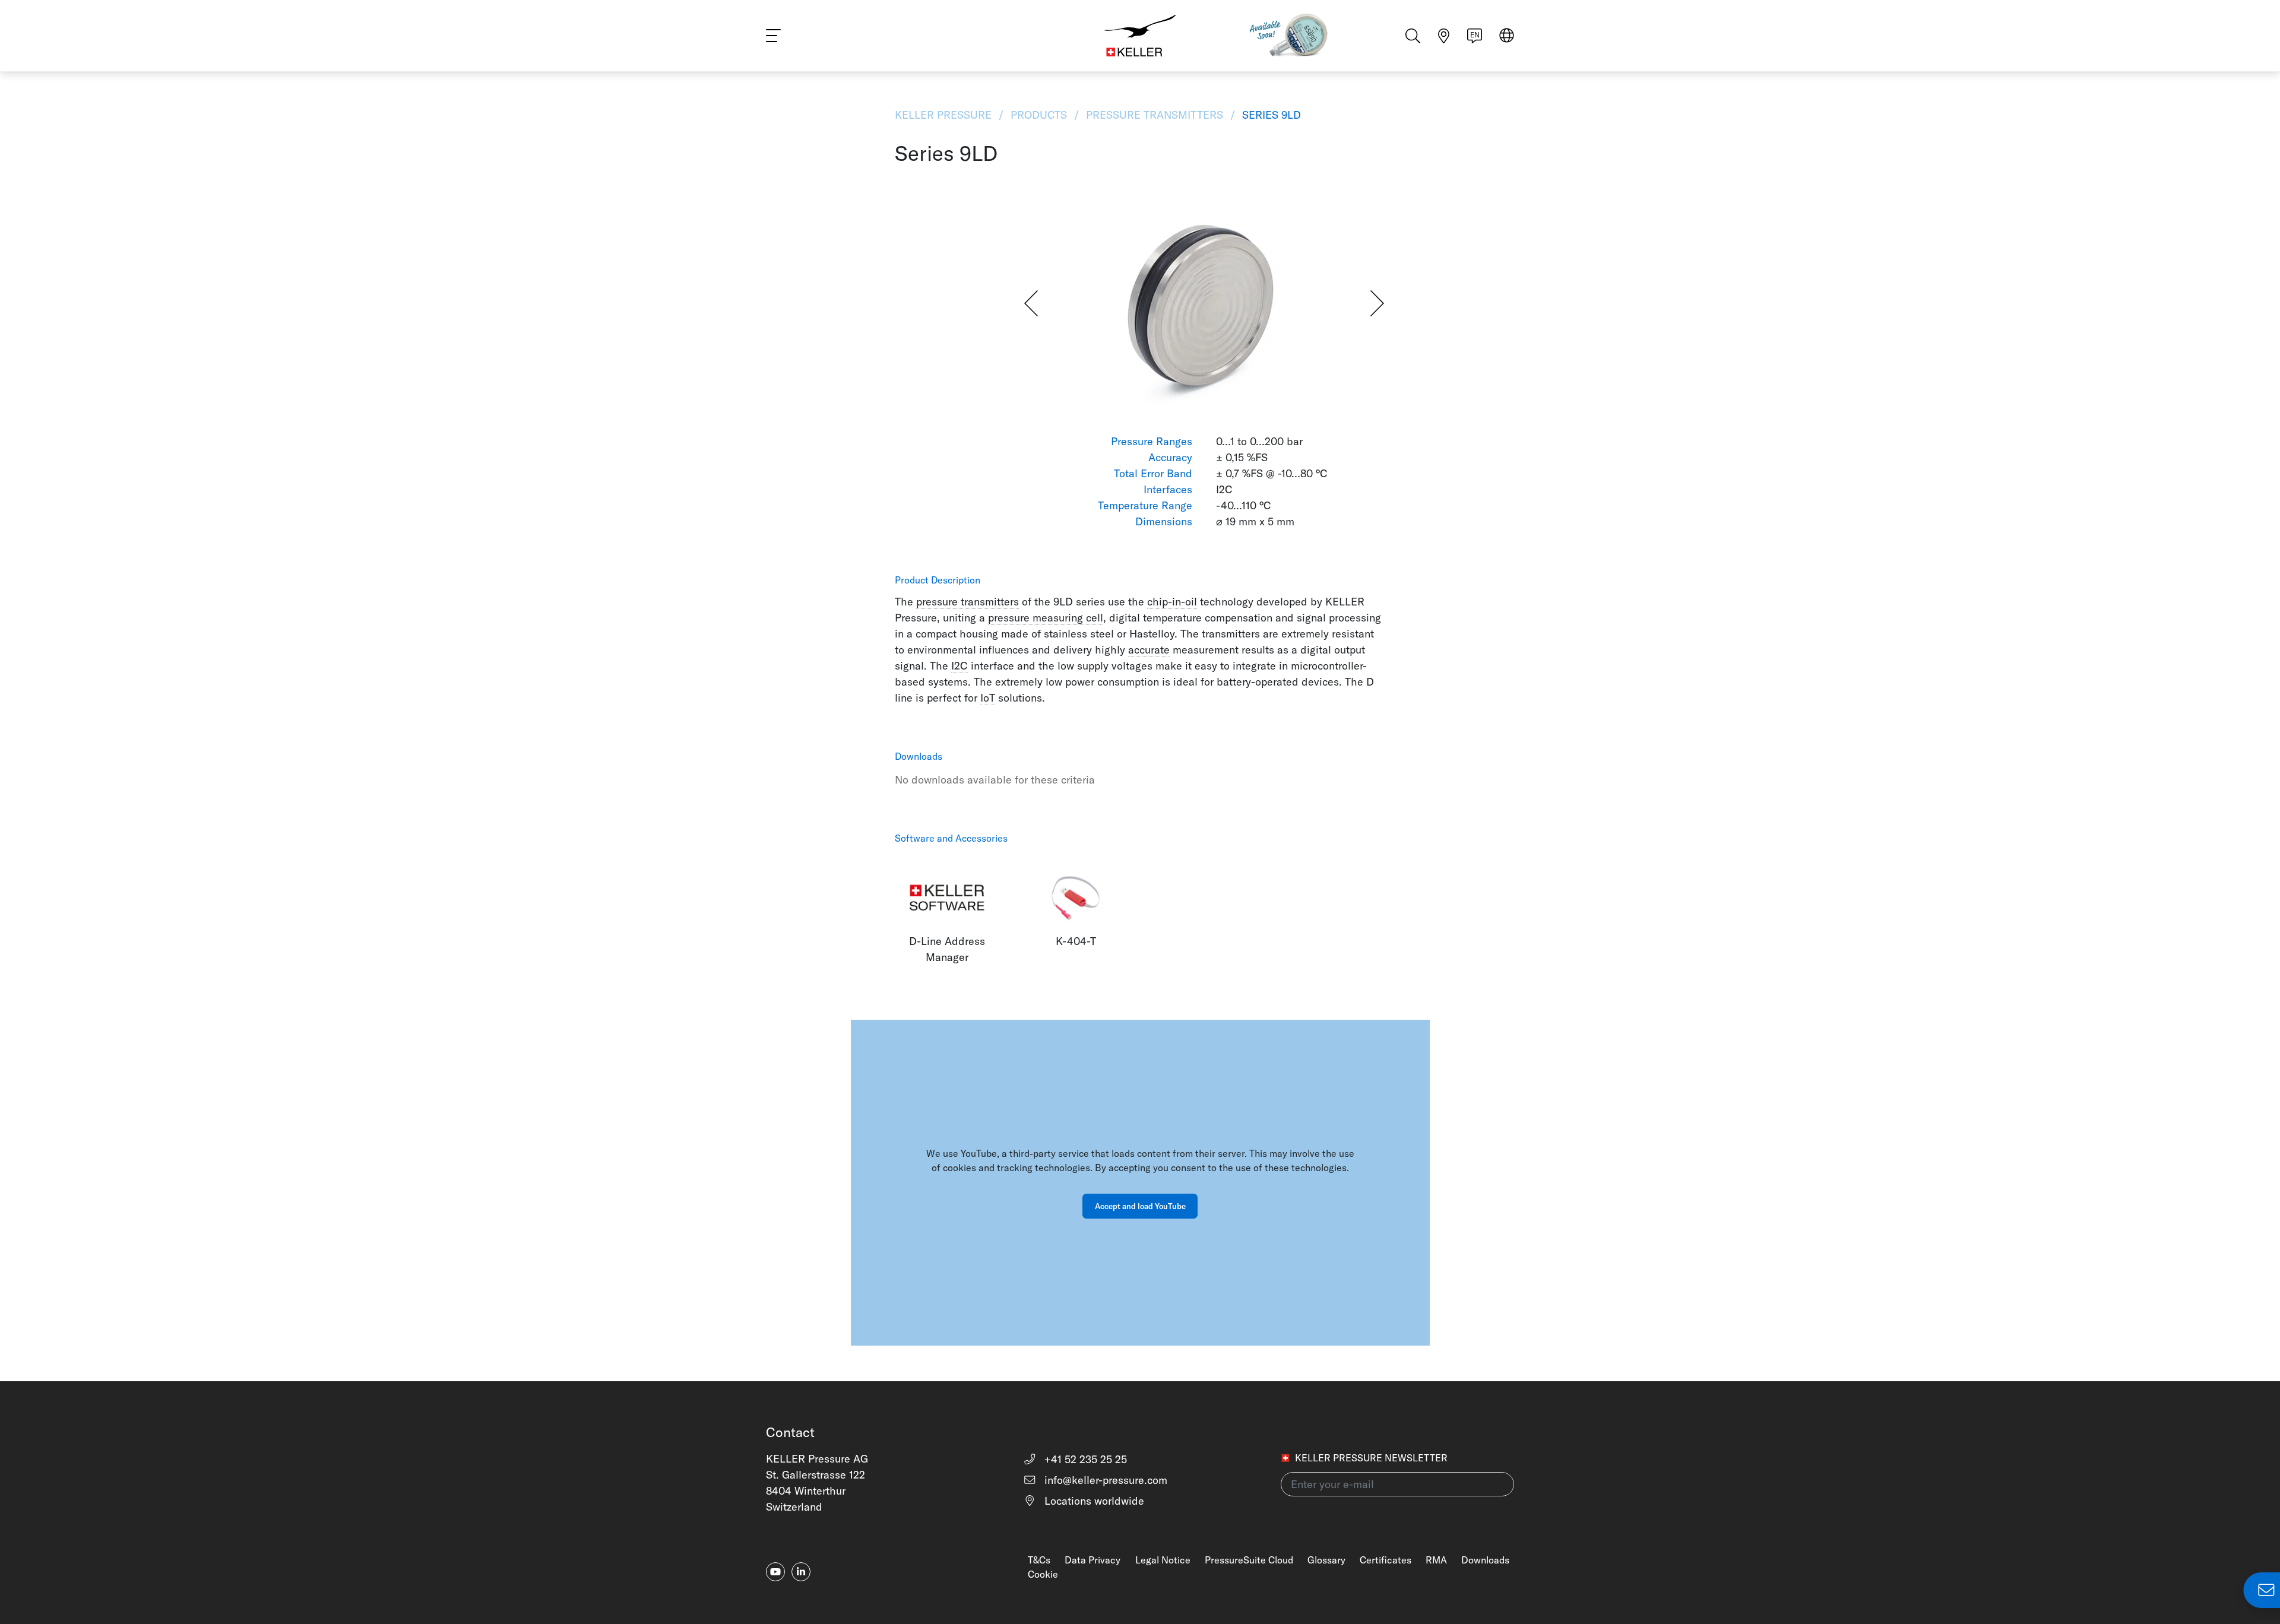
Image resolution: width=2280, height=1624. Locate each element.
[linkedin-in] (801, 1572)
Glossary (1326, 1560)
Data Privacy (1092, 1560)
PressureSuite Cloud (1249, 1560)
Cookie (1043, 1574)
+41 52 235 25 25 (1084, 1459)
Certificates (1386, 1560)
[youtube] (775, 1572)
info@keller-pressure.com (1104, 1480)
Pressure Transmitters (1155, 115)
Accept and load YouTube (1140, 1206)
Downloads (1485, 1560)
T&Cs (1039, 1560)
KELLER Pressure (945, 115)
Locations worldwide (1093, 1501)
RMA (1436, 1560)
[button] (1031, 303)
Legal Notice (1163, 1560)
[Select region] (1507, 37)
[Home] (1140, 36)
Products (1039, 115)
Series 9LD (1270, 115)
